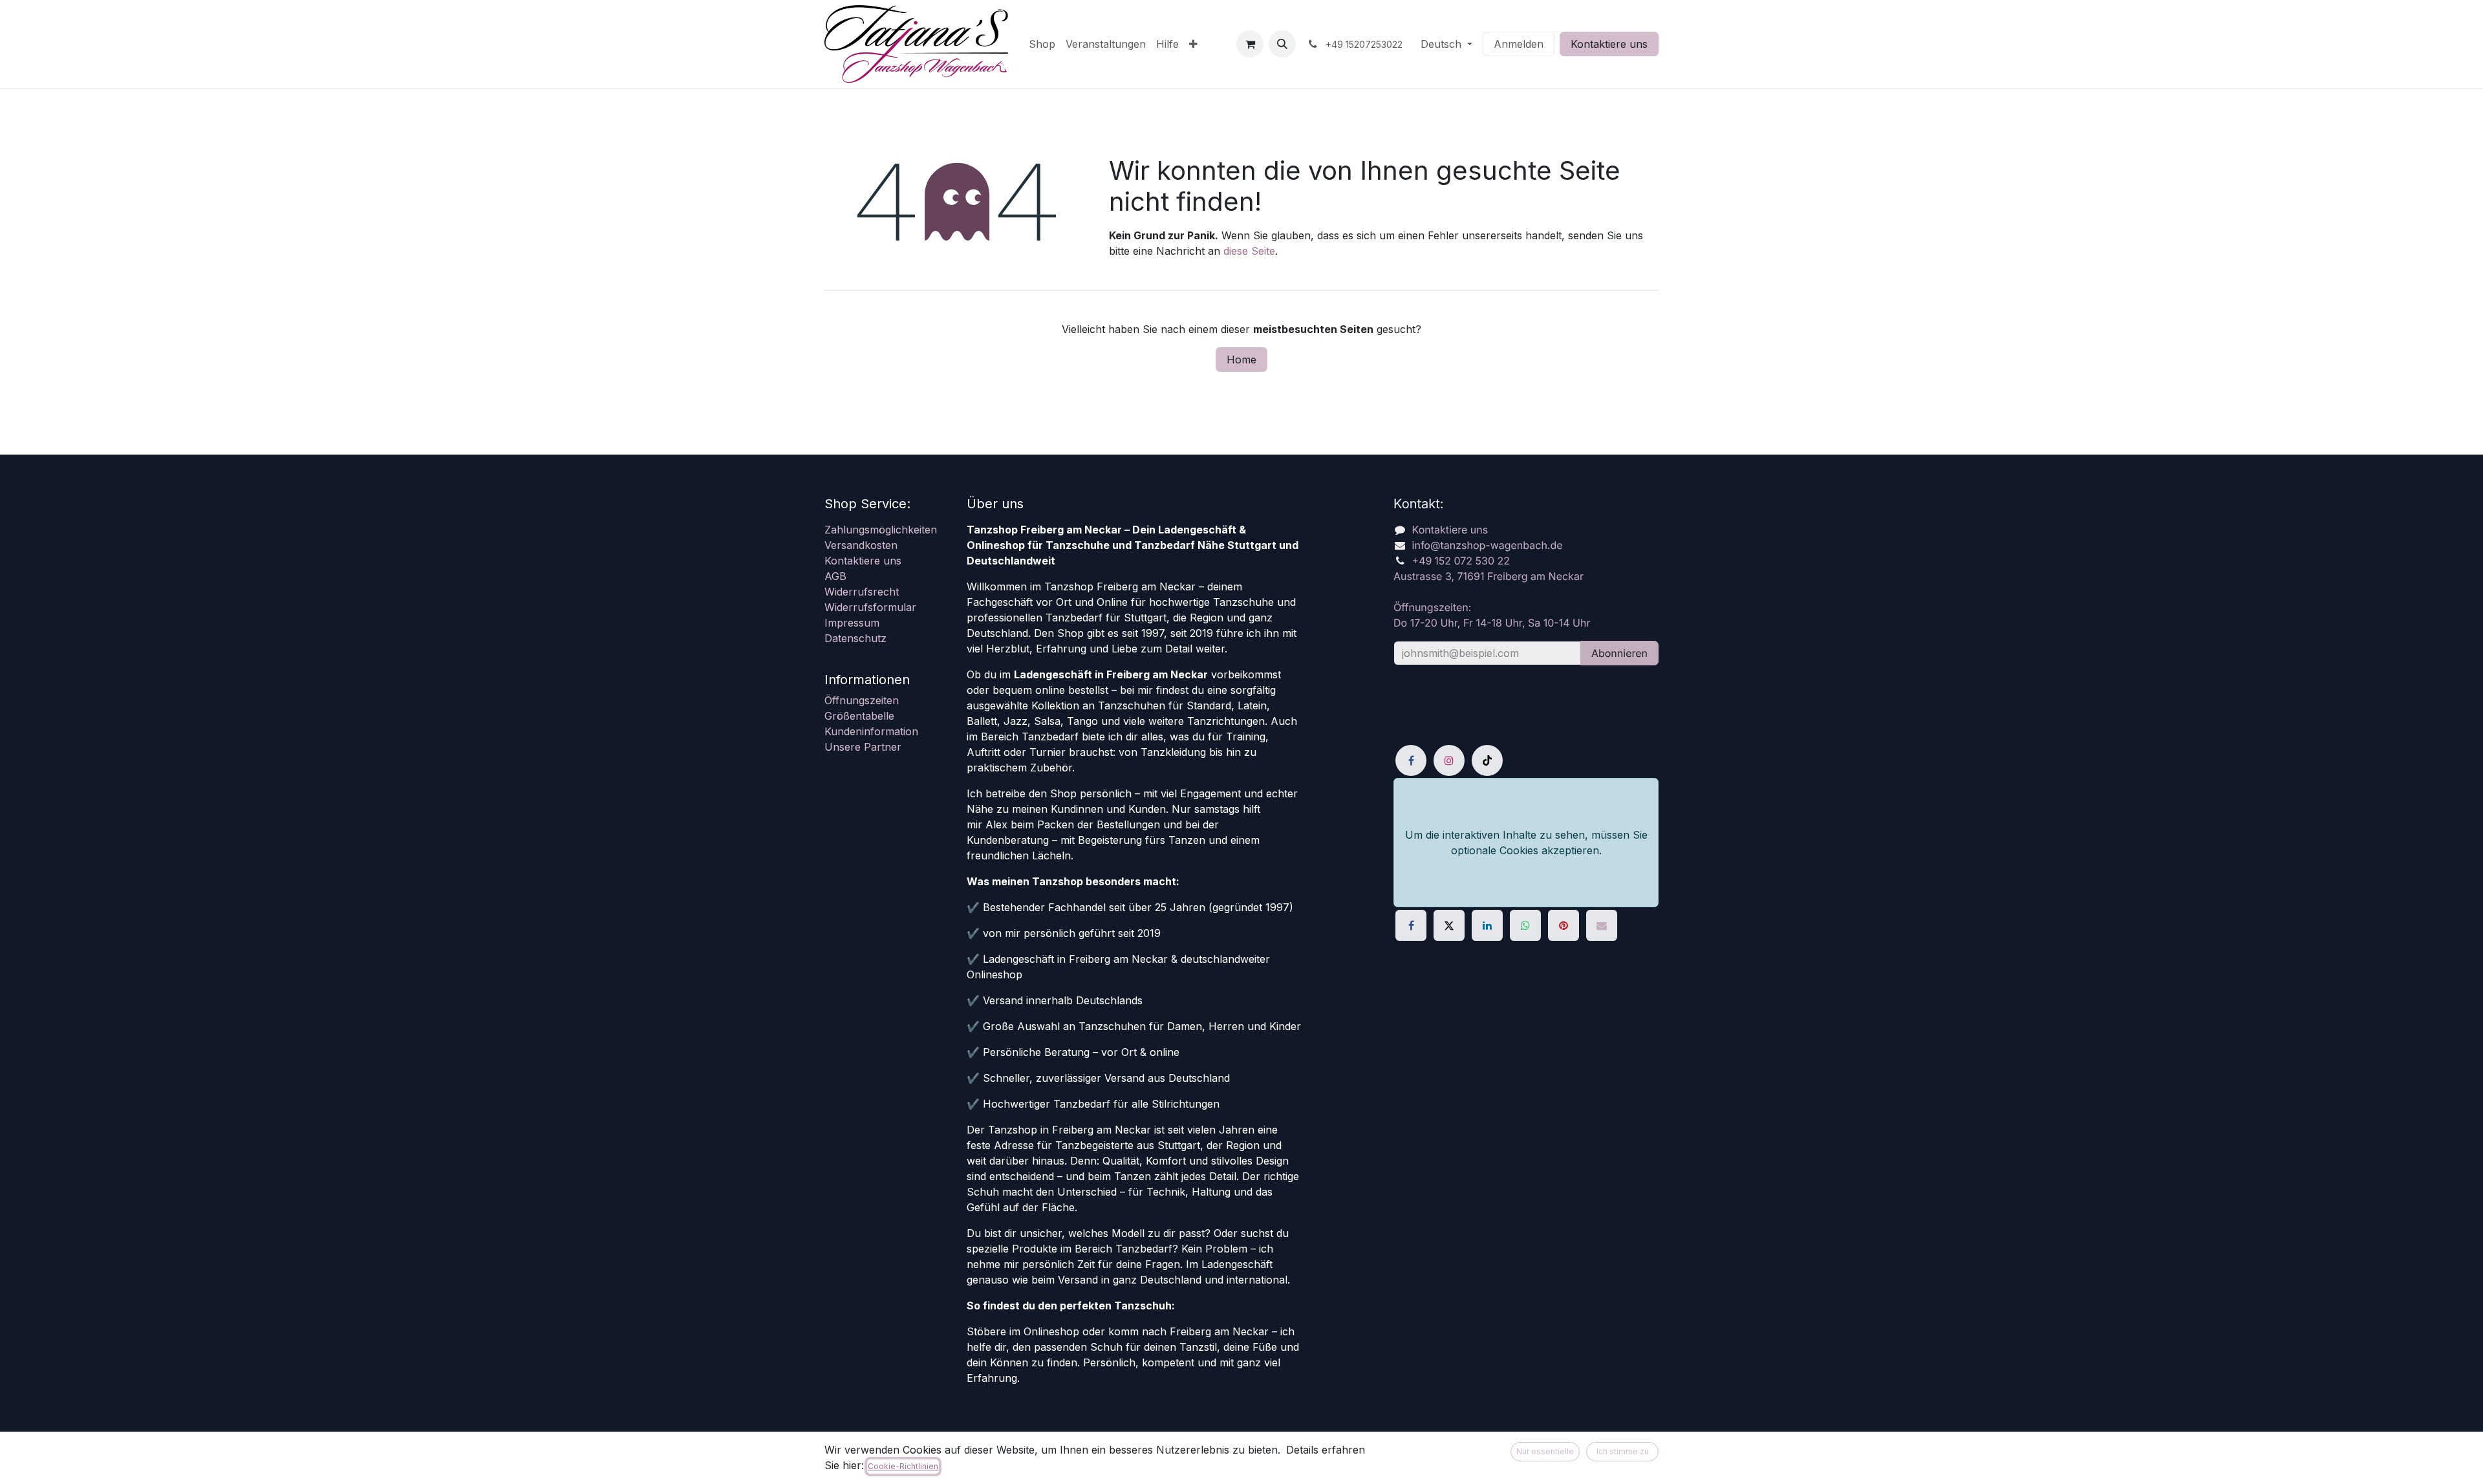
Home (1241, 360)
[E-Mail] (1602, 925)
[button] (1282, 44)
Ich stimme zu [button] (1623, 1451)
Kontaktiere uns (1609, 44)
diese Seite (1249, 251)
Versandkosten (861, 545)
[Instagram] (1449, 760)
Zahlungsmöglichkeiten (881, 530)
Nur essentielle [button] (1545, 1451)
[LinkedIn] (1487, 925)
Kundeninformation (871, 731)
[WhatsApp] (1525, 925)
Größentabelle (859, 716)
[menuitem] (1042, 44)
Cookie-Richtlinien (903, 1466)
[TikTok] (1487, 760)
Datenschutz (855, 638)
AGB (835, 576)
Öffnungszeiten (862, 700)
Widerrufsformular (870, 607)
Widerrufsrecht (862, 592)
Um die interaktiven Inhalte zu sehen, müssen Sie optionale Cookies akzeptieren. (1526, 843)
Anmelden (1519, 44)
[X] (1449, 925)
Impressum (852, 623)
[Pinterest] (1564, 925)
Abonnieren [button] (1619, 653)
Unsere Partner (863, 747)
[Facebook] (1411, 760)
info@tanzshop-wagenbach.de (1488, 545)
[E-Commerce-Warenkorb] (1250, 44)
